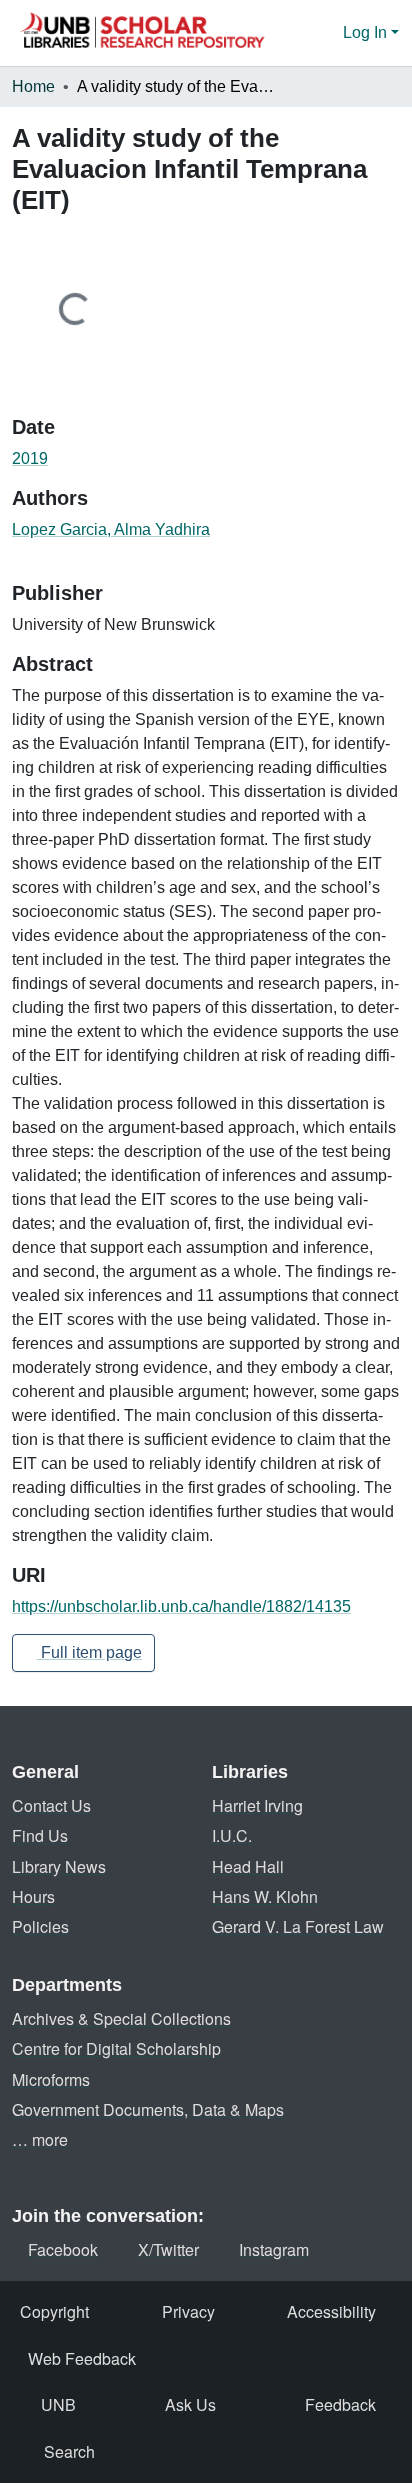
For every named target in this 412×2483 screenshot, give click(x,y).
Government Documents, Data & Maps (148, 2109)
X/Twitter (168, 2249)
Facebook (63, 2249)
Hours (33, 1896)
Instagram (274, 2249)
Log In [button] (367, 32)
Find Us (40, 1835)
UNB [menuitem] (58, 2404)
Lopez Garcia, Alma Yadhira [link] (111, 529)
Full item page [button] (89, 1652)
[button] (142, 33)
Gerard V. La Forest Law (298, 1926)
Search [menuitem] (69, 2451)
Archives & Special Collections (121, 2018)
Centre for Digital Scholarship (116, 2048)
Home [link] (33, 86)
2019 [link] (30, 458)
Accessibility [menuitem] (331, 2311)
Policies (40, 1926)
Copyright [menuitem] (54, 2311)
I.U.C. (232, 1835)
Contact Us (51, 1805)
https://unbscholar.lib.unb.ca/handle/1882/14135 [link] (181, 1606)
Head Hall (248, 1866)
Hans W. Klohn (265, 1896)
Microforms (51, 2079)
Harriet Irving (257, 1805)
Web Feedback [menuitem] (82, 2358)
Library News (59, 1866)
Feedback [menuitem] (340, 2404)
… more (40, 2139)
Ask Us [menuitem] (190, 2404)
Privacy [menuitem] (188, 2311)
